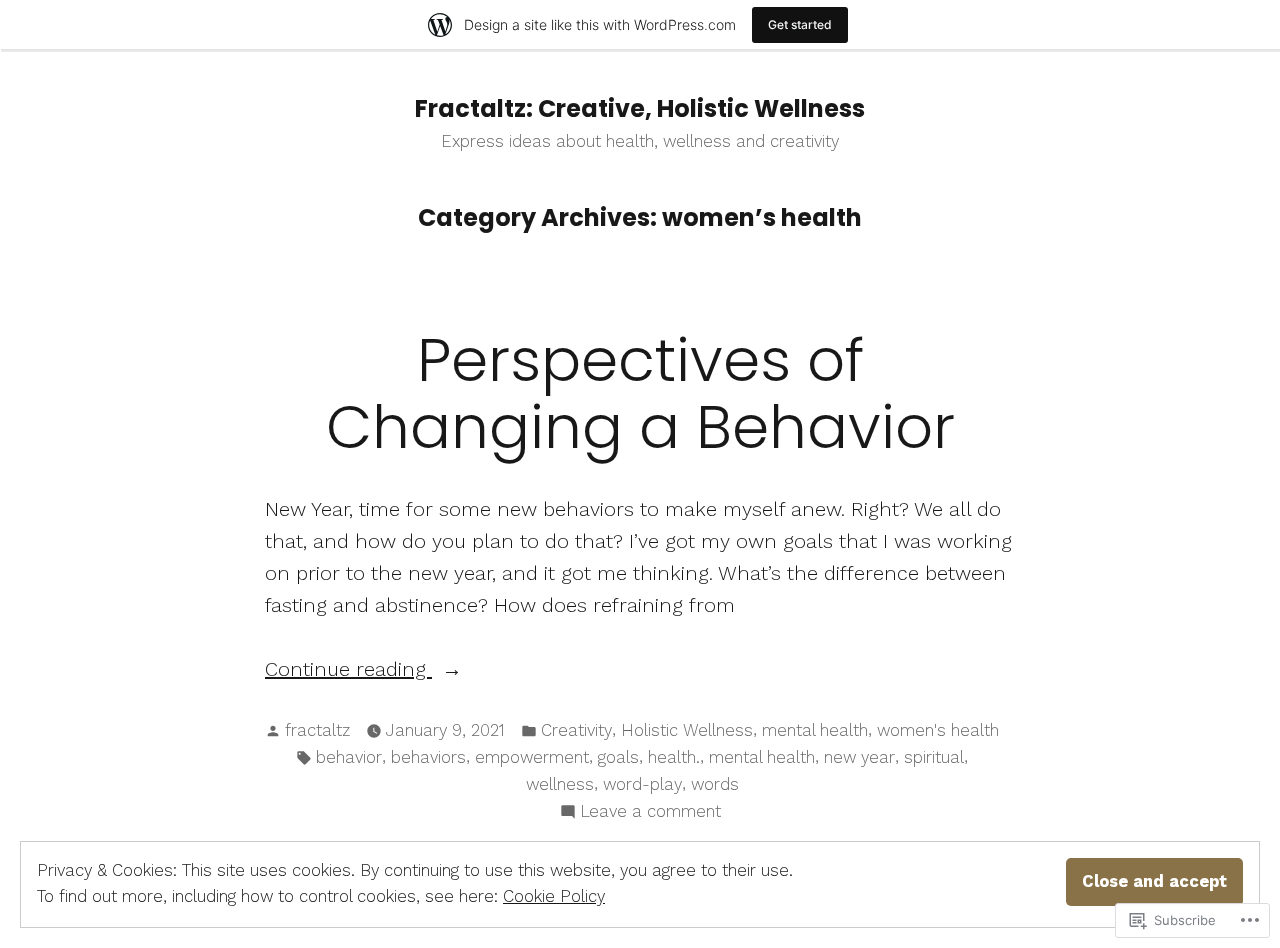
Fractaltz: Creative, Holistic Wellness (640, 108)
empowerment (532, 757)
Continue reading (348, 670)
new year (859, 757)
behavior (349, 757)
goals (618, 757)
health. (674, 757)
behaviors (428, 757)
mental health (815, 730)
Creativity (576, 730)
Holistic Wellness (687, 730)
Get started (800, 24)
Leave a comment (650, 813)
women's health (938, 730)
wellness (560, 784)
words (715, 784)
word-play (642, 784)
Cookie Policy (554, 896)
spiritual (934, 757)
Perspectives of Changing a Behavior (640, 393)
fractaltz (317, 730)
